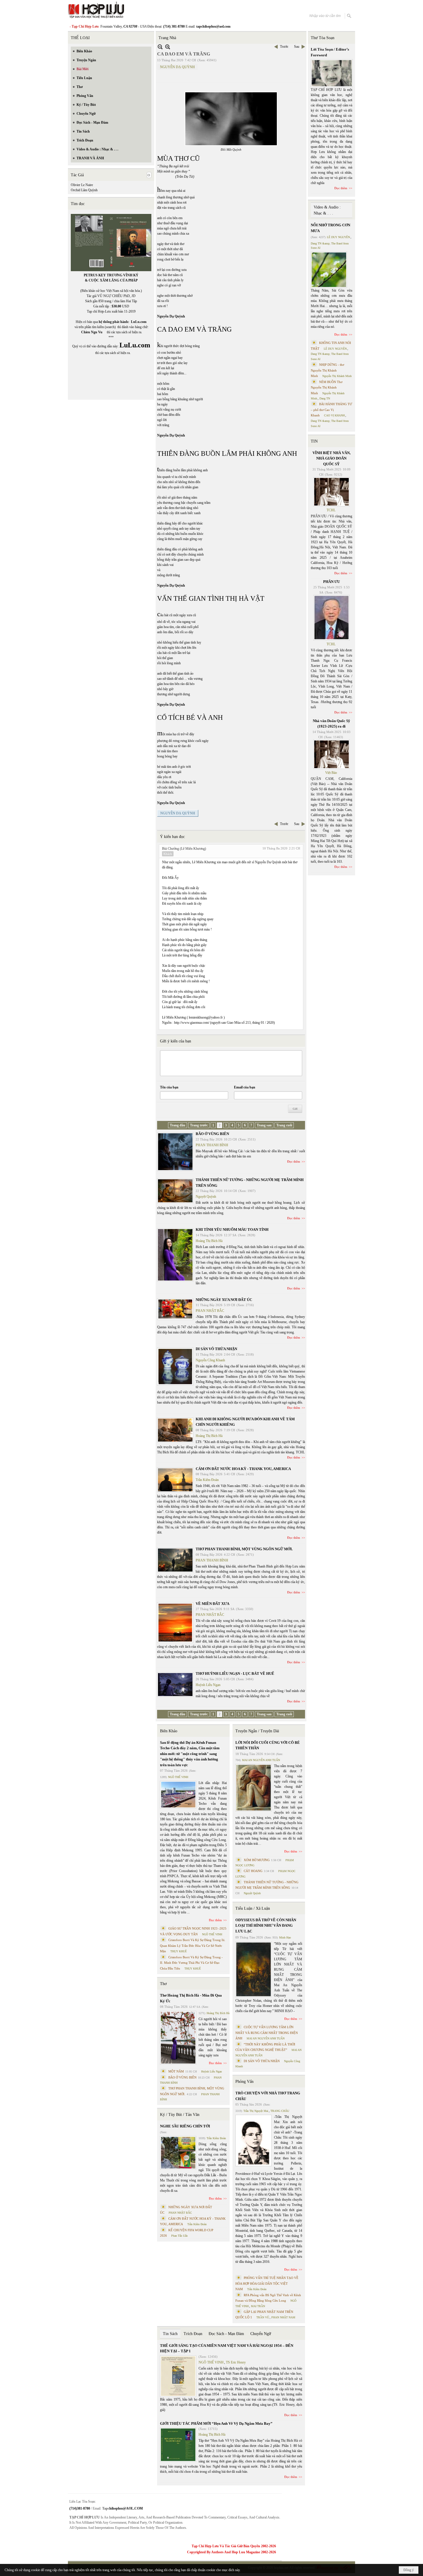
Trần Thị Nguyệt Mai (256, 2111)
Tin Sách (170, 2334)
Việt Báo (331, 773)
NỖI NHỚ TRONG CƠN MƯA (330, 228)
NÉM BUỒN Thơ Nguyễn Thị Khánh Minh (327, 387)
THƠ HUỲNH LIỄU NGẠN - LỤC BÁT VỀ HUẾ (235, 1673)
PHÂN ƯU (331, 582)
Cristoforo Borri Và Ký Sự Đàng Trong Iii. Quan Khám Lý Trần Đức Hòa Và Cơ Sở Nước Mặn (193, 1946)
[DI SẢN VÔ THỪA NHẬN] (175, 1367)
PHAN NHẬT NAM (283, 2317)
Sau (297, 47)
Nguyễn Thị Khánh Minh (337, 376)
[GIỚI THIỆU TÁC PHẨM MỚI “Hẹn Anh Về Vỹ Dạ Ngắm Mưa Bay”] (178, 2445)
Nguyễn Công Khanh (210, 1360)
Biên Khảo (169, 1731)
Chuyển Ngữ (261, 2334)
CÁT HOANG (253, 1871)
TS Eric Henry (236, 2362)
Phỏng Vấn (244, 2082)
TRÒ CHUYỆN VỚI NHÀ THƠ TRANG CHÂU (268, 2096)
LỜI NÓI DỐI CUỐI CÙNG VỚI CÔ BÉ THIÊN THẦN (268, 1745)
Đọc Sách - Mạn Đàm (226, 2334)
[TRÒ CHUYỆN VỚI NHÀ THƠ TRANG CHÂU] (254, 2140)
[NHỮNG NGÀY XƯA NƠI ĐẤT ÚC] (175, 1309)
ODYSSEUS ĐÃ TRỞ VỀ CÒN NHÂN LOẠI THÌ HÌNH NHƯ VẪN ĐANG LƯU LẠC (266, 1926)
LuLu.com (139, 322)
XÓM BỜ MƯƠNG (257, 1860)
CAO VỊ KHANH (334, 415)
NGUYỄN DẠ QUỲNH (177, 67)
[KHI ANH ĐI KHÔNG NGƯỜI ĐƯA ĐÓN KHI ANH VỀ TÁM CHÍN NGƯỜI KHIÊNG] (175, 1430)
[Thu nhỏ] (160, 47)
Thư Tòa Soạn (323, 38)
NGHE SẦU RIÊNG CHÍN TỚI (185, 2126)
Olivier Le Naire (82, 185)
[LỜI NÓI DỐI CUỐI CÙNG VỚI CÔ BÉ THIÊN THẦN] (254, 1788)
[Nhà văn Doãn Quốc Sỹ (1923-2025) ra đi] (331, 754)
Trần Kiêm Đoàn (207, 1480)
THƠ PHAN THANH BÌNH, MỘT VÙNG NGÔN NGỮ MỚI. (244, 1549)
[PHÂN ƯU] (331, 618)
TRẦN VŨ (263, 2317)
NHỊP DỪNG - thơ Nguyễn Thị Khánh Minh (327, 370)
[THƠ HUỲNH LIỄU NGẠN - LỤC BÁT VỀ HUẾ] (175, 1685)
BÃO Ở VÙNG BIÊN (212, 1134)
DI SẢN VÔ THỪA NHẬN (216, 1349)
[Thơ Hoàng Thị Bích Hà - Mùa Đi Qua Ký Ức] (178, 2038)
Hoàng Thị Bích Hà (209, 1241)
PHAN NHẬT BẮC (210, 1311)
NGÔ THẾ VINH (178, 1777)
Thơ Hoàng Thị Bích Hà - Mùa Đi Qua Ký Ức (191, 1998)
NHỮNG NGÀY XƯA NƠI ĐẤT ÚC (224, 1300)
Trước (284, 47)
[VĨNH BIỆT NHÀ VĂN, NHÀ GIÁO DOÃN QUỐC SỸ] (331, 492)
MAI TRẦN (258, 2306)
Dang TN (325, 398)
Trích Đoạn (193, 2334)
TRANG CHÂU (280, 2111)
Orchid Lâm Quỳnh (84, 190)
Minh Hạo (285, 1937)
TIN (314, 441)
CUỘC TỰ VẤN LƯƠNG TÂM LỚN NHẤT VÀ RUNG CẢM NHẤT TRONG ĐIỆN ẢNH (267, 2033)
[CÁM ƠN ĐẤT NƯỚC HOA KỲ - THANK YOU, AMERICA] (175, 1480)
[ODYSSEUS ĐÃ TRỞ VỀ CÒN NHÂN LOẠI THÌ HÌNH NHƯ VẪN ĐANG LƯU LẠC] (254, 1969)
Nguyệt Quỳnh (206, 1197)
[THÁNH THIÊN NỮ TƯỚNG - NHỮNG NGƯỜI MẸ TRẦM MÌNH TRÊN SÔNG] (175, 1191)
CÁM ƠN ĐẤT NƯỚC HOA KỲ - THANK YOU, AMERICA (243, 1469)
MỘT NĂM (176, 2071)
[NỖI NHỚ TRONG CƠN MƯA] (329, 270)
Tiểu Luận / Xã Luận (253, 1908)
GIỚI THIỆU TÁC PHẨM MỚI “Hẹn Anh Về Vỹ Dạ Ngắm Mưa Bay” (216, 2423)
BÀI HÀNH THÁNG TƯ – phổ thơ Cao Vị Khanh (331, 410)
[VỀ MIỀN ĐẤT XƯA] (175, 1623)
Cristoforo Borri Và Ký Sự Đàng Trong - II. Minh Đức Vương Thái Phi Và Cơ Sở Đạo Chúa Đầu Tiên (191, 1963)
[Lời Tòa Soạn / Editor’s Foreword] (332, 73)
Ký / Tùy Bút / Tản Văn (180, 2115)
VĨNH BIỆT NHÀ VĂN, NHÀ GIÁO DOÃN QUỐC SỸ (331, 458)
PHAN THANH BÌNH (212, 1145)
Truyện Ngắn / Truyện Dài (257, 1731)
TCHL (331, 510)
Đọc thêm (294, 1161)
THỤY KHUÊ (179, 1951)
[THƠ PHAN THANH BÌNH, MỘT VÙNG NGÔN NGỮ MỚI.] (175, 1560)
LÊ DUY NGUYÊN (338, 237)
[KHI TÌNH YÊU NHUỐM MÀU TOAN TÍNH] (175, 1255)
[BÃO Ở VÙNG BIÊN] (175, 1152)
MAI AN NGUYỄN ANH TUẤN (261, 1760)
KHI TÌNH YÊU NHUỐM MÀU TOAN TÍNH (232, 1229)
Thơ (163, 1984)
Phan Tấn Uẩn (179, 2236)
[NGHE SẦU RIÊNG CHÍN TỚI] (178, 2153)
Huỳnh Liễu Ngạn (208, 1685)
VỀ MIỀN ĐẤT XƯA (213, 1604)
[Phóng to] (168, 47)
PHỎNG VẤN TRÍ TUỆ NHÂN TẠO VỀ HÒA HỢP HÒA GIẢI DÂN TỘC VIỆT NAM (267, 2283)
